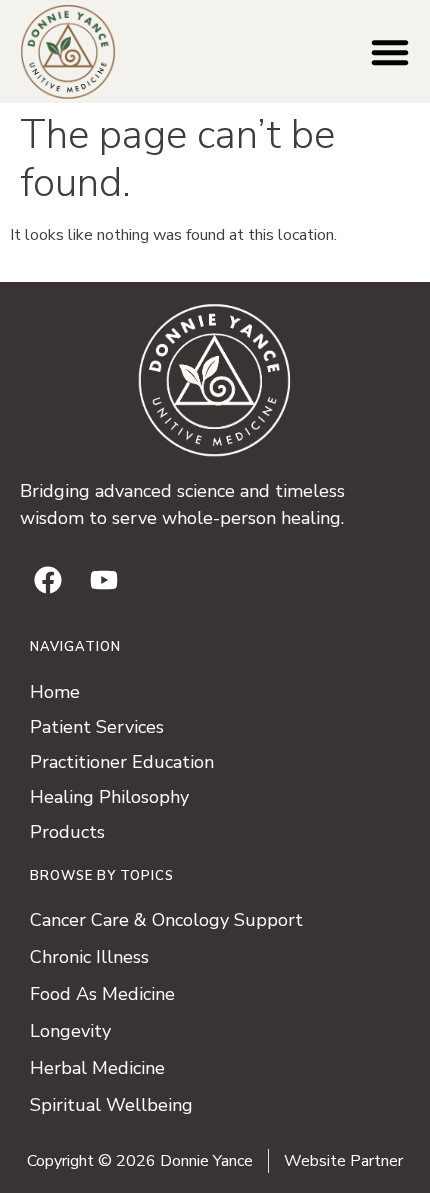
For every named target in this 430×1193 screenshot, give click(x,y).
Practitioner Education (122, 762)
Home (55, 692)
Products (67, 832)
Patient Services (97, 727)
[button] (390, 52)
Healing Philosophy (109, 797)
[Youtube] (104, 580)
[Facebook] (48, 580)
